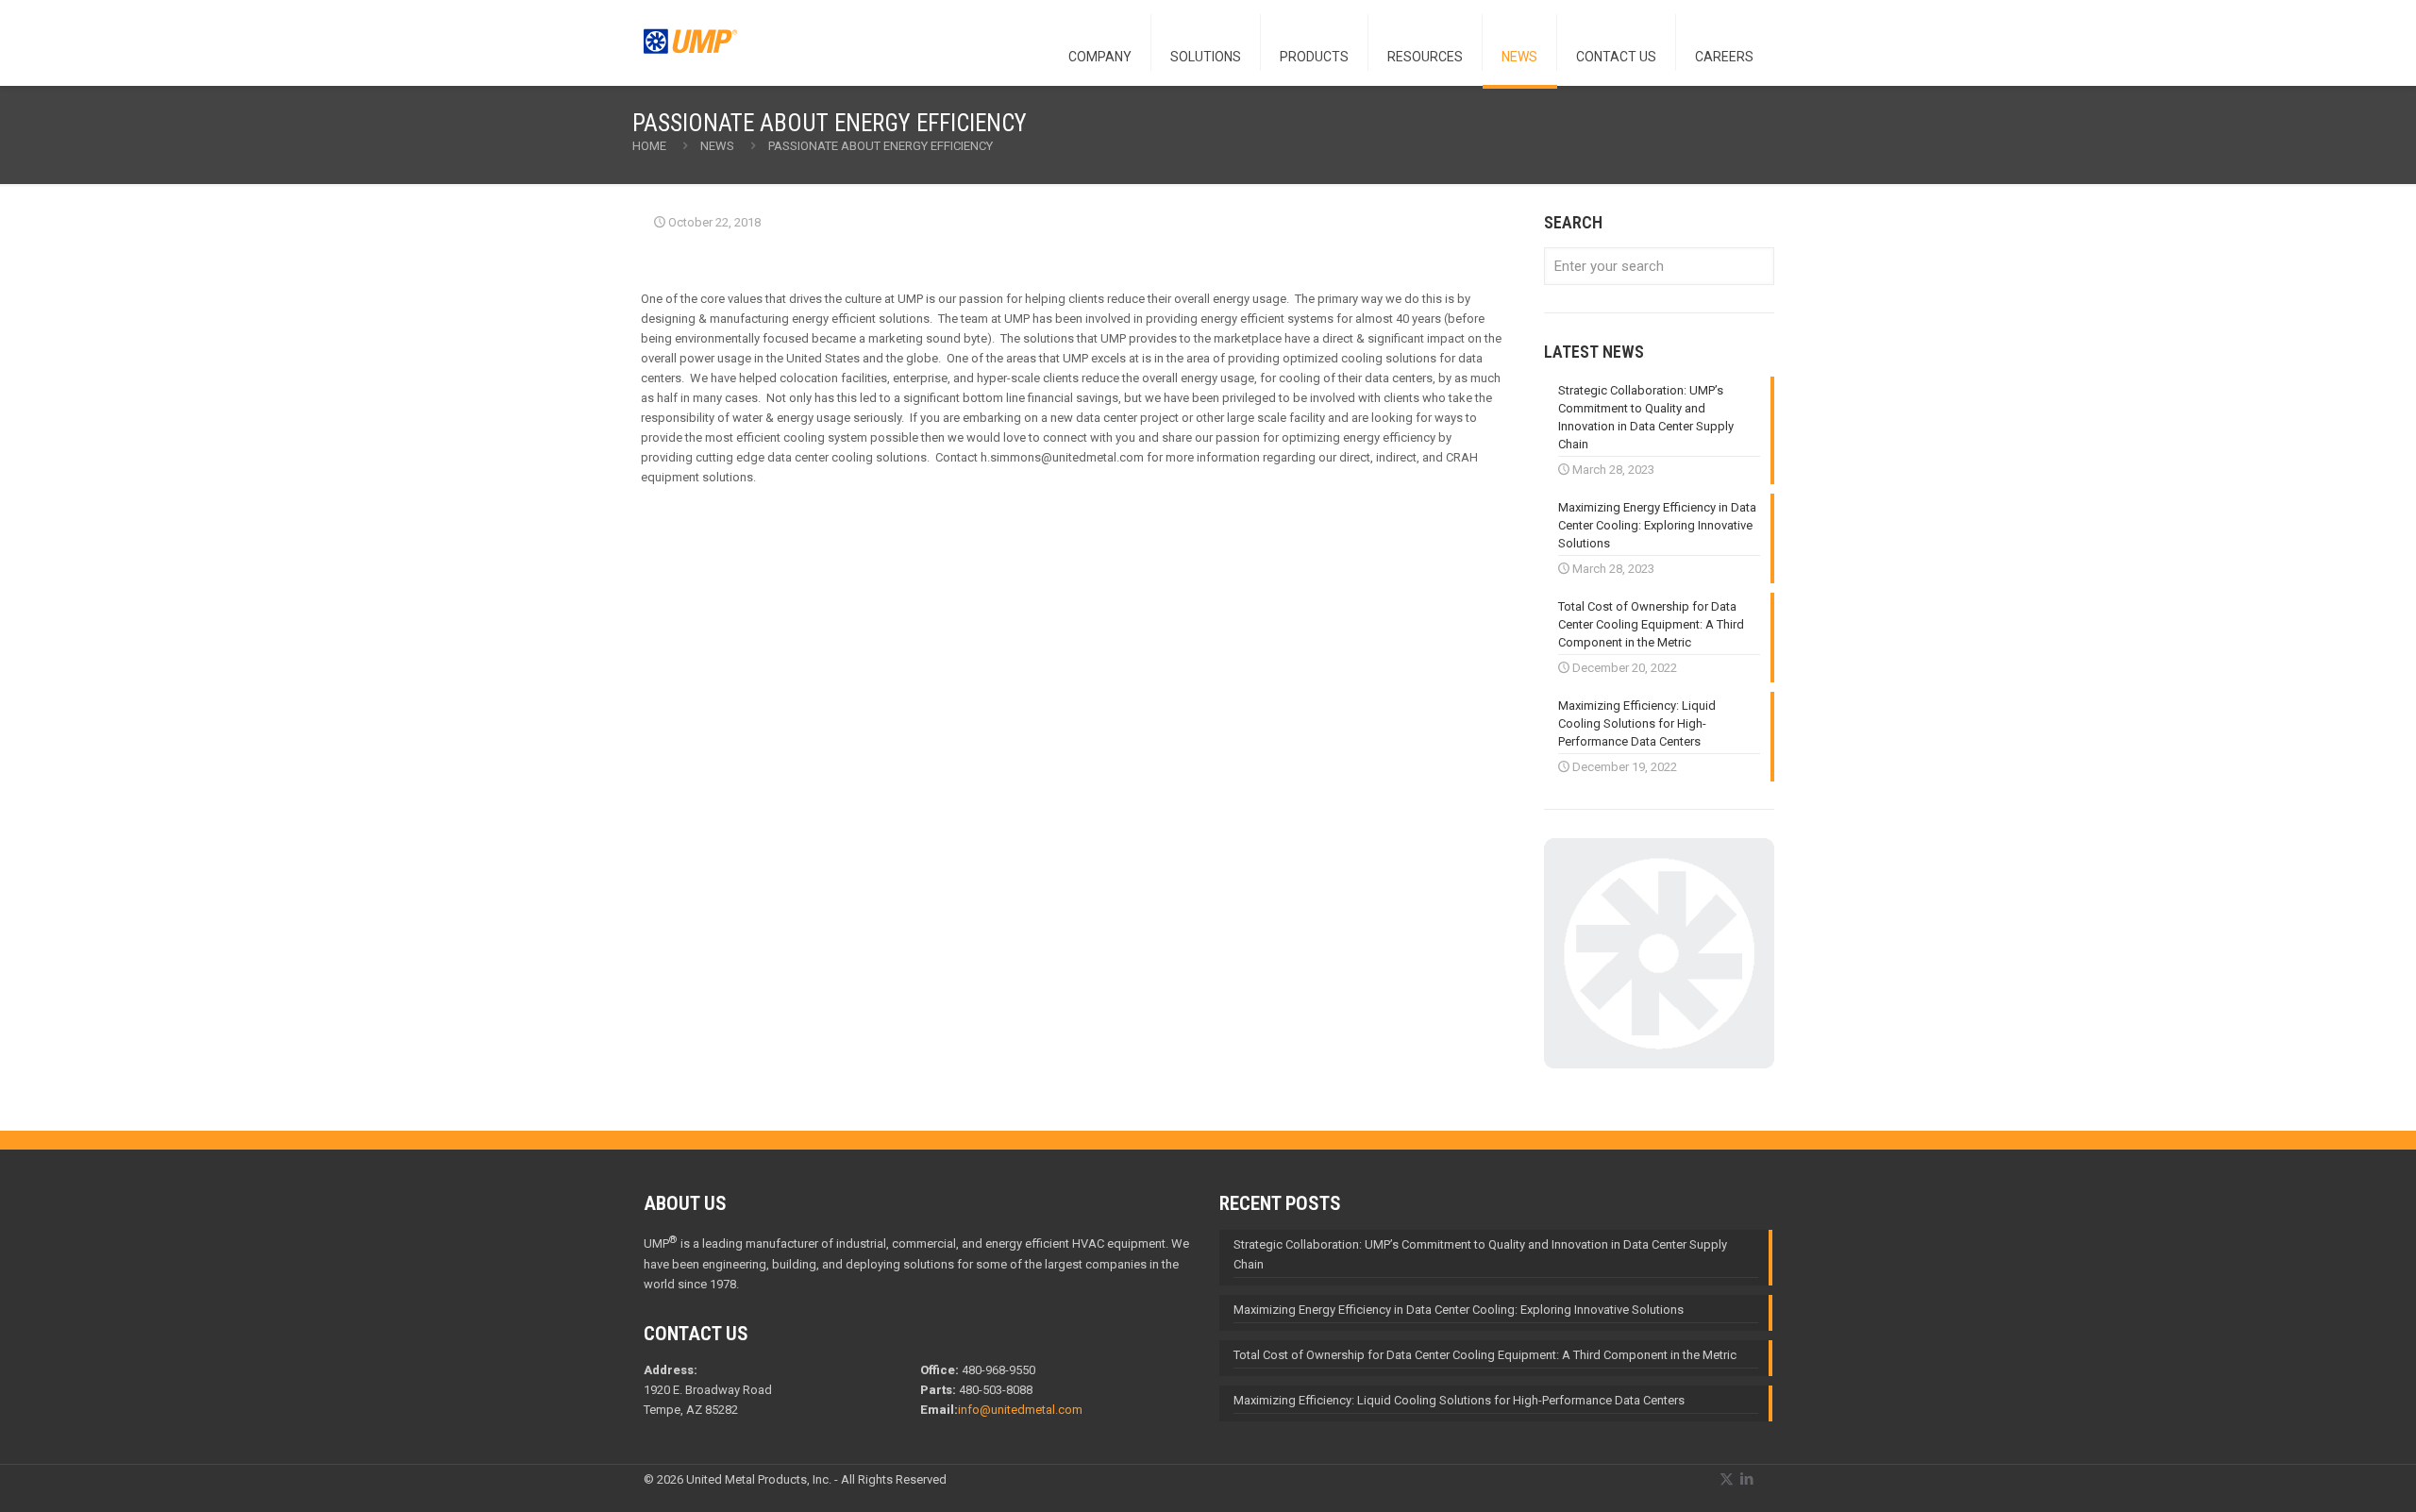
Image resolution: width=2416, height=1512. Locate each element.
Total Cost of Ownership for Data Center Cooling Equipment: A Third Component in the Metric (1485, 1355)
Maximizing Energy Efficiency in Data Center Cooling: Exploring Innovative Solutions (1459, 1310)
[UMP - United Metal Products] (691, 52)
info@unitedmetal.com (1020, 1410)
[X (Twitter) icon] (1727, 1479)
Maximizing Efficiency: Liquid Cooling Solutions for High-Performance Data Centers (1459, 1400)
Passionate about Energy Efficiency (881, 146)
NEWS (717, 146)
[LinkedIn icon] (1746, 1479)
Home (649, 146)
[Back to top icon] (2325, 1473)
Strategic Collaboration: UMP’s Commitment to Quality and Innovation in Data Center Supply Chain (1480, 1254)
